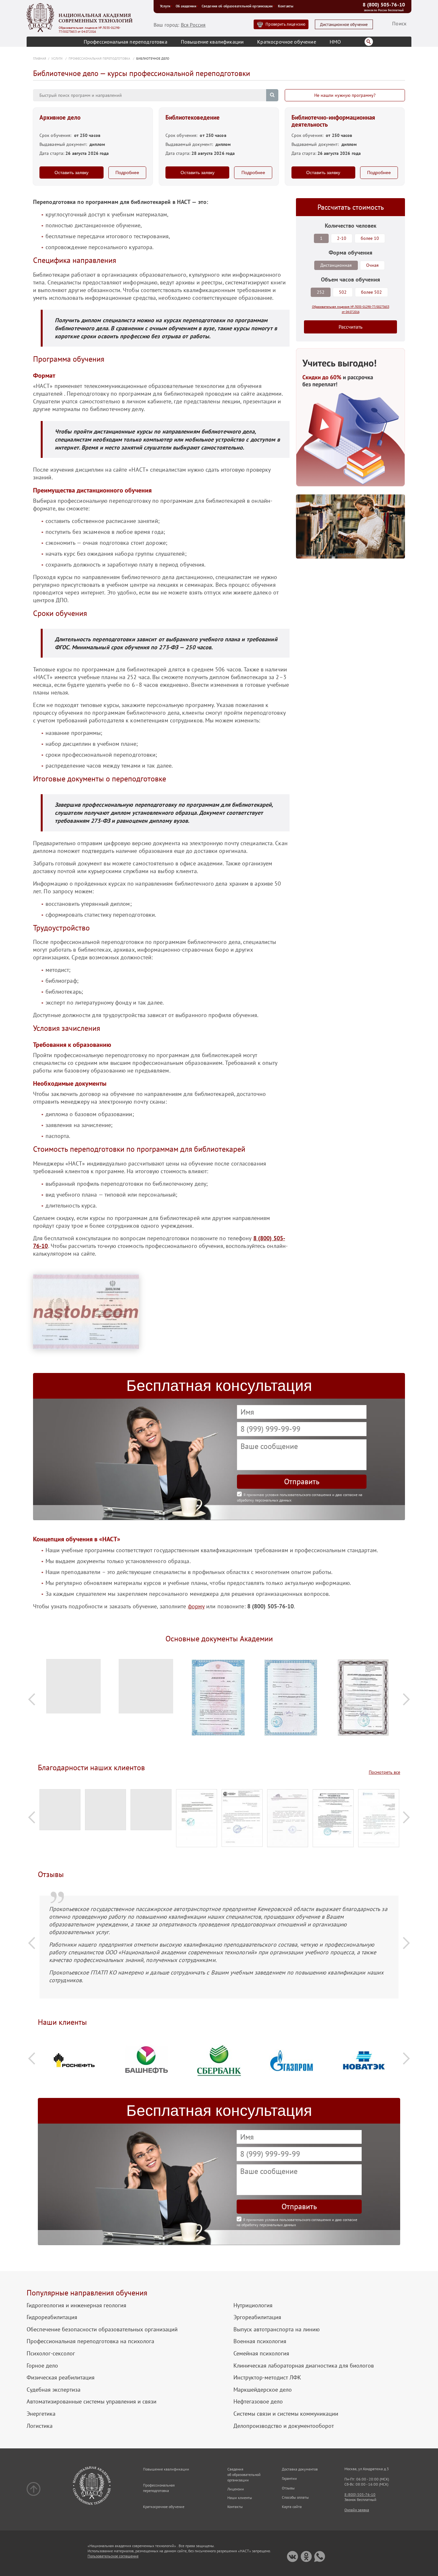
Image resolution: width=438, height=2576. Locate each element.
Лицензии (236, 2489)
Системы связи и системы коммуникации (286, 2414)
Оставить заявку (72, 173)
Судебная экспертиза (54, 2390)
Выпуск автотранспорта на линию (277, 2329)
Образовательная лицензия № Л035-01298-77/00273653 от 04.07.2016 (90, 30)
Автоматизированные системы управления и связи (92, 2402)
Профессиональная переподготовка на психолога (90, 2341)
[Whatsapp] (320, 2557)
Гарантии (289, 2478)
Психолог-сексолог (51, 2353)
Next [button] (406, 1699)
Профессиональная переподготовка (126, 42)
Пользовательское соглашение (113, 2556)
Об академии (186, 6)
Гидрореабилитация (52, 2317)
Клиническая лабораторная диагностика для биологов (304, 2366)
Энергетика (41, 2414)
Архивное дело (60, 118)
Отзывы (288, 2488)
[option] (74, 1690)
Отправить (302, 1482)
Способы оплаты (295, 2497)
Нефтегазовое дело (258, 2402)
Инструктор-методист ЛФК (267, 2378)
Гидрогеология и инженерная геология (76, 2305)
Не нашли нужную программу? (345, 95)
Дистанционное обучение (344, 25)
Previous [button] (32, 1699)
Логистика (40, 2426)
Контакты (286, 6)
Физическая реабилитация (61, 2378)
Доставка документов (300, 2469)
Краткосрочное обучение (287, 42)
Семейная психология (261, 2353)
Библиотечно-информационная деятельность (333, 121)
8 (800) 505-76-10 (384, 4)
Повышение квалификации (212, 42)
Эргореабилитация (257, 2317)
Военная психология (260, 2341)
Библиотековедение (193, 118)
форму (196, 1606)
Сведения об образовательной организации (237, 6)
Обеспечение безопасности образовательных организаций (102, 2329)
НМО (335, 42)
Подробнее (127, 173)
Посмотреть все (384, 1772)
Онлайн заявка (357, 2510)
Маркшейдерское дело (263, 2390)
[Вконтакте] (293, 2557)
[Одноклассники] (306, 2557)
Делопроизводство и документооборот (284, 2426)
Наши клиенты (240, 2498)
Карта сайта (292, 2507)
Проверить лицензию (285, 24)
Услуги (165, 6)
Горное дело (42, 2366)
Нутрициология (253, 2305)
